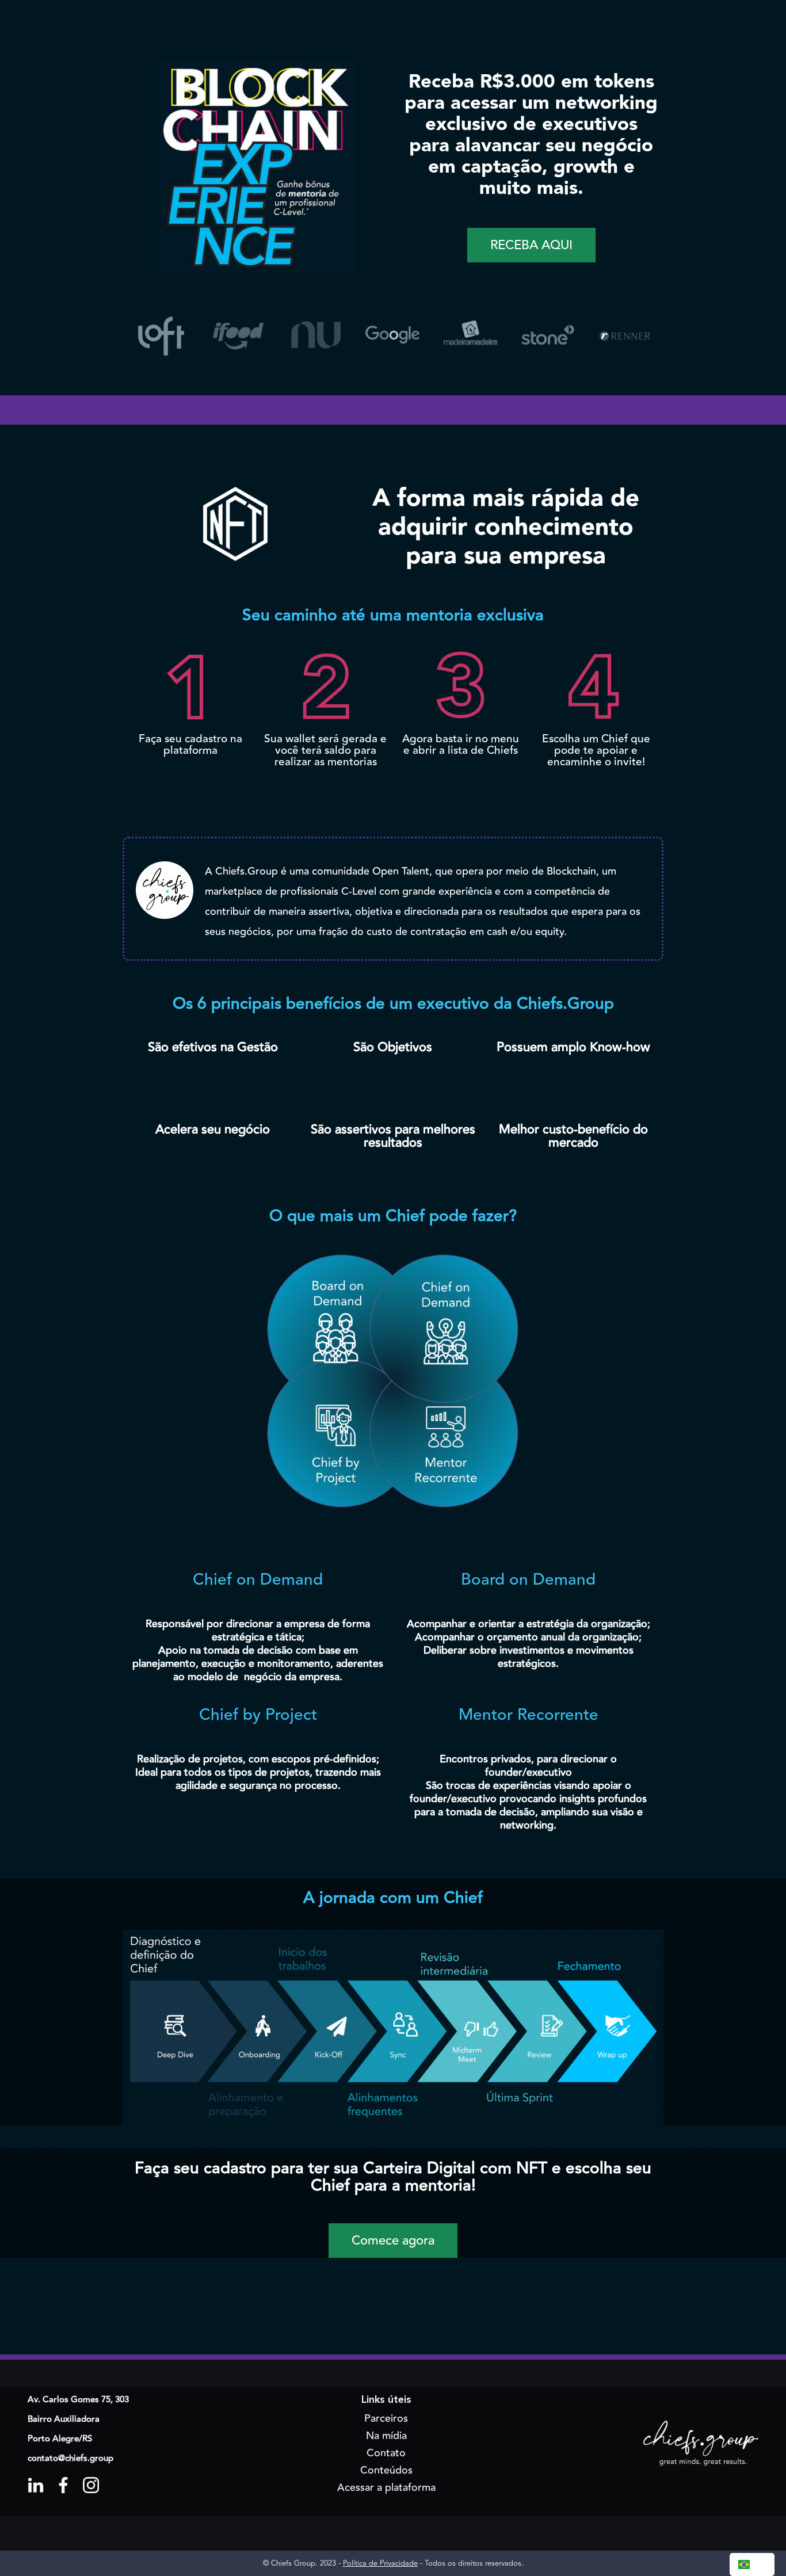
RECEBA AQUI (531, 245)
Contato (386, 2453)
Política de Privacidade (380, 2563)
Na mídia (386, 2436)
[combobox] (752, 2564)
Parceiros (386, 2418)
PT (761, 2564)
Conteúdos (386, 2470)
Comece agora (393, 2241)
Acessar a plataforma (386, 2487)
